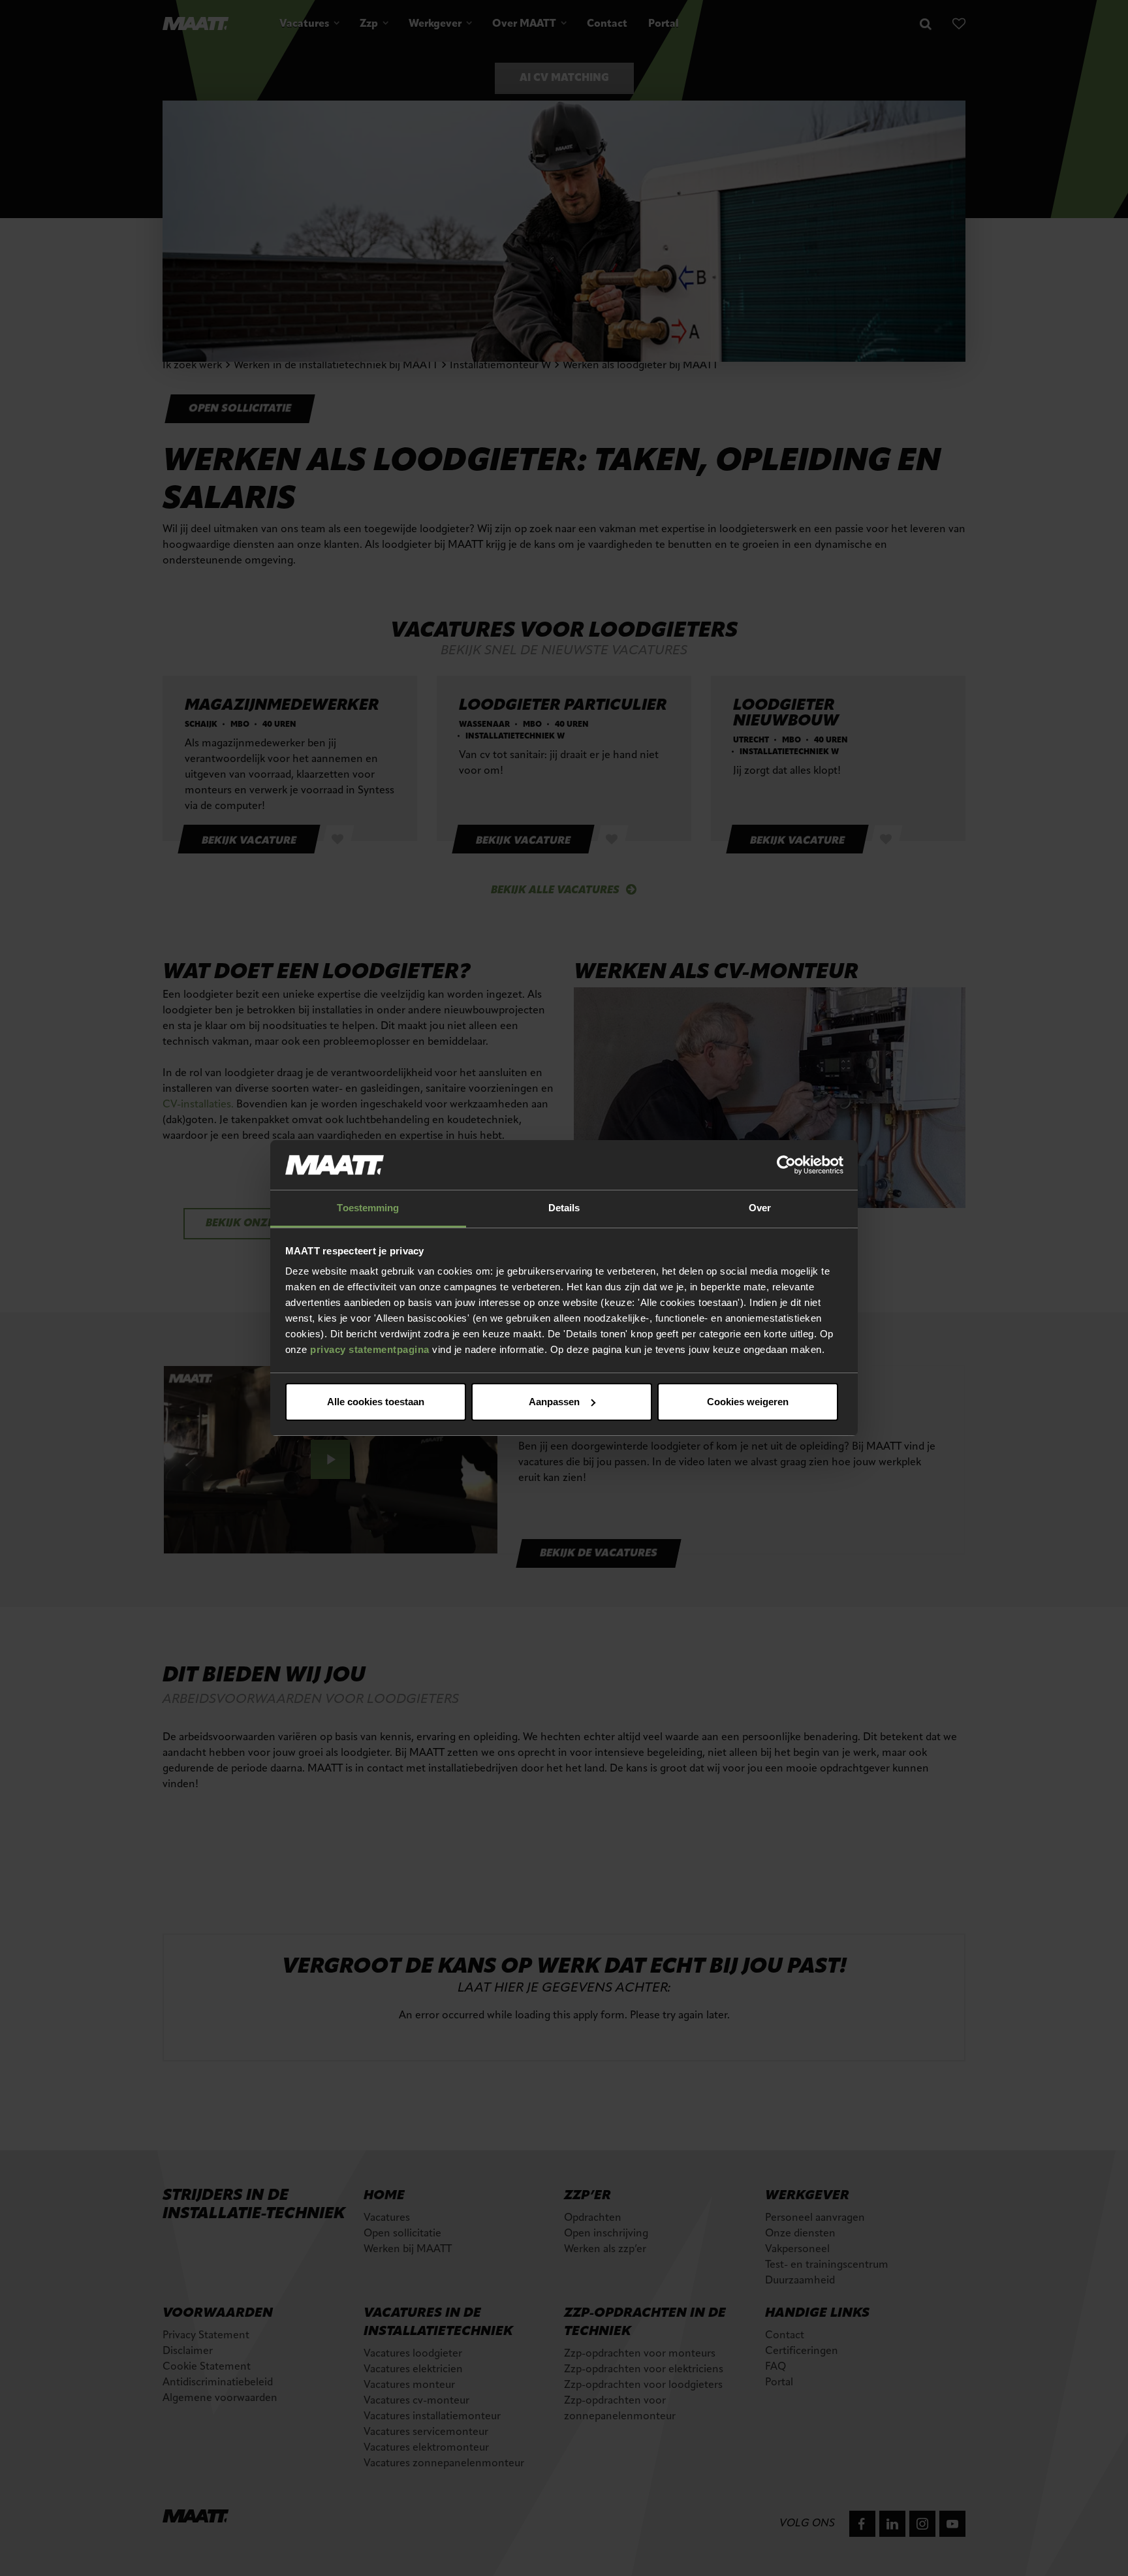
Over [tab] (760, 1208)
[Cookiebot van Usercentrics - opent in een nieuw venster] (786, 1165)
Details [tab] (564, 1208)
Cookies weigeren (748, 1402)
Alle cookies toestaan (376, 1402)
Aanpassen (554, 1402)
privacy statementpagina (370, 1349)
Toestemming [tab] (368, 1208)
